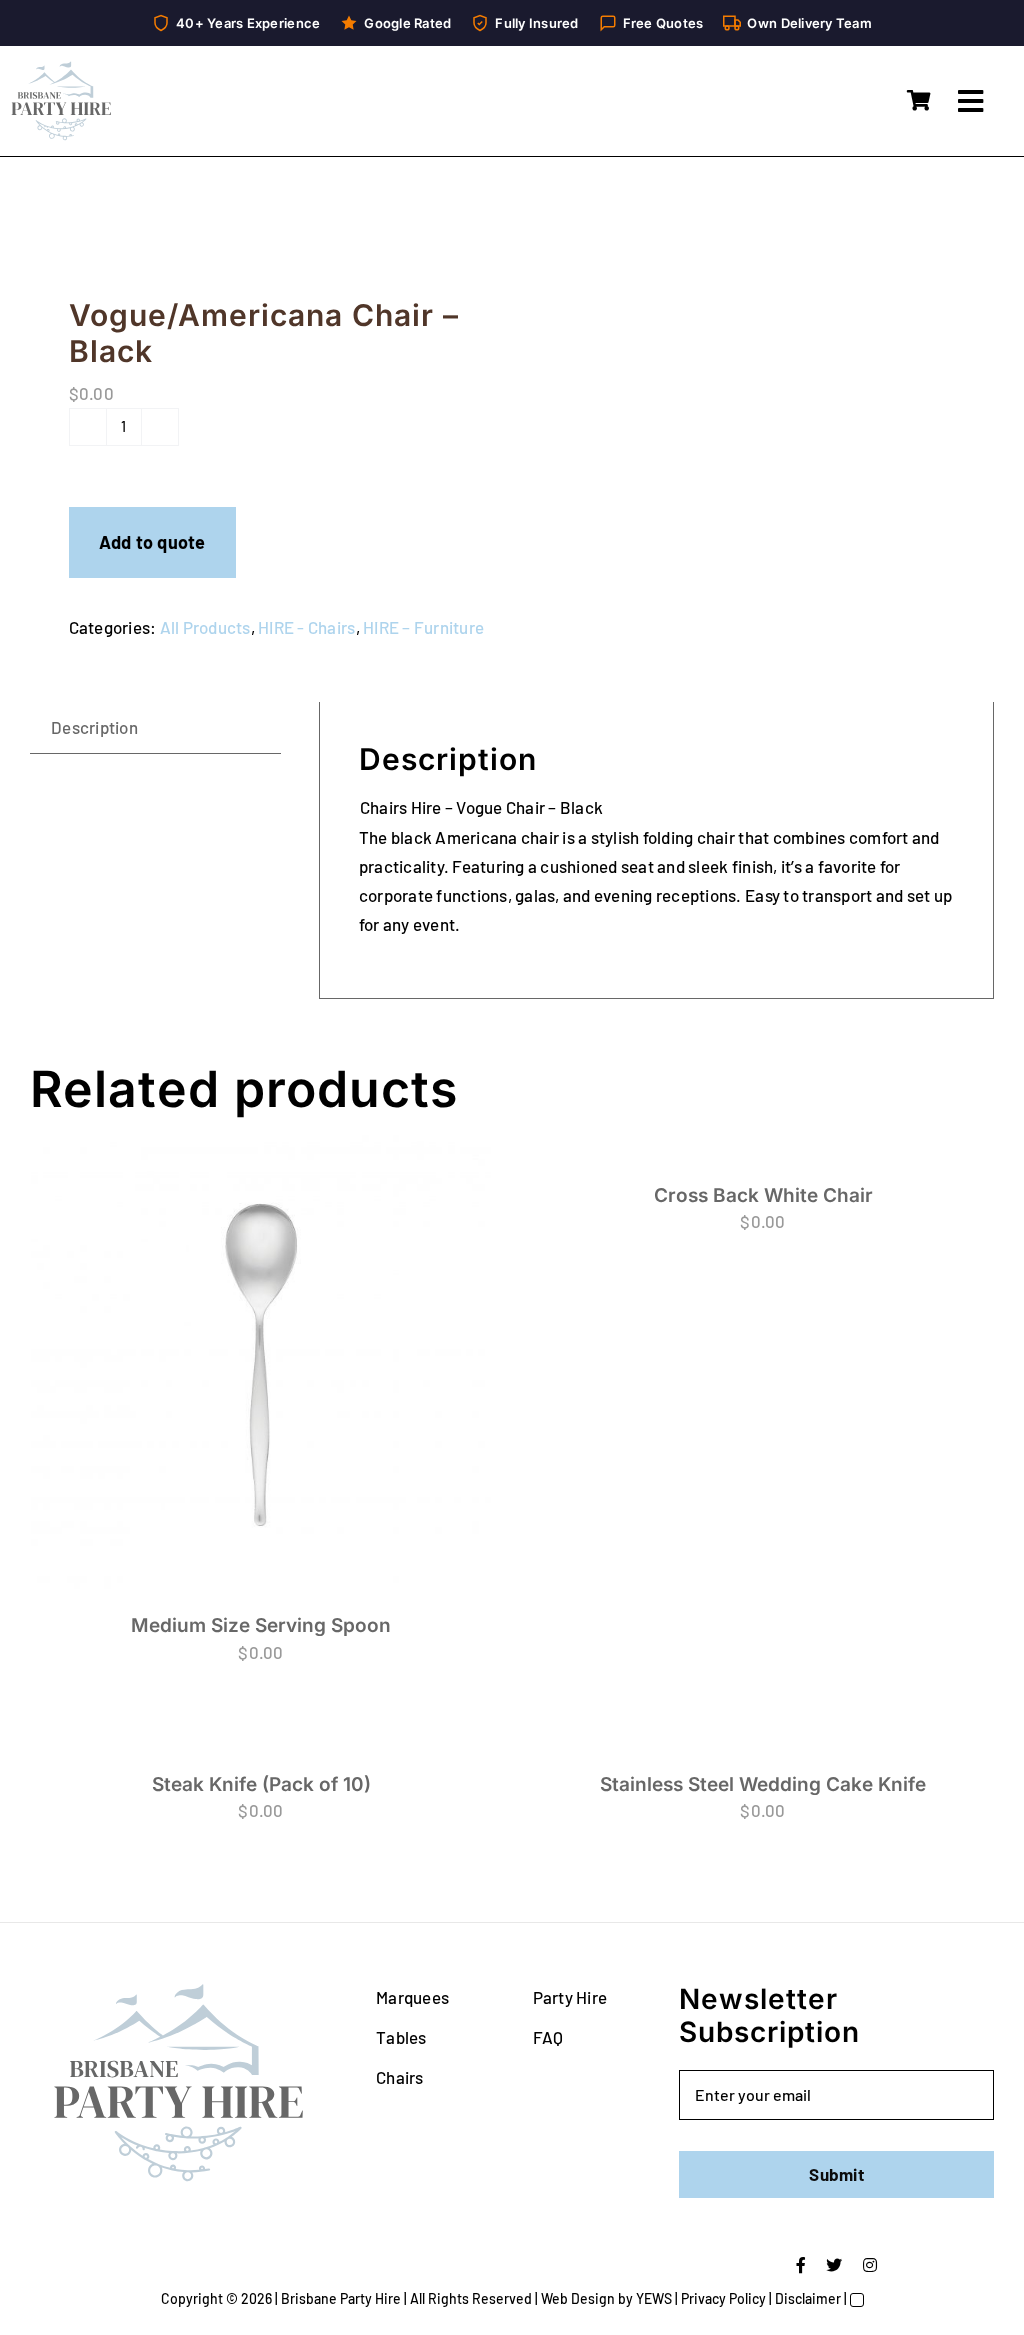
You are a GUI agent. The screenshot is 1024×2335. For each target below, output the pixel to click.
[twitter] (834, 2265)
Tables (401, 2037)
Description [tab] (94, 727)
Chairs (400, 2077)
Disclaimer (808, 2298)
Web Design (578, 2298)
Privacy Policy (723, 2298)
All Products (205, 627)
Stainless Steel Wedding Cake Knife (763, 1784)
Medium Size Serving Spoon (261, 1625)
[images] (261, 231)
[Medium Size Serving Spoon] (261, 1365)
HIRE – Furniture (423, 627)
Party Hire (570, 1997)
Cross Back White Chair (763, 1195)
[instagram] (870, 2265)
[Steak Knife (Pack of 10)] (261, 1738)
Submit (836, 2174)
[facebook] (801, 2265)
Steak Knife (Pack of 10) (261, 1784)
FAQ (548, 2037)
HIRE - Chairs (306, 627)
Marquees (412, 1997)
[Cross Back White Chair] (763, 1149)
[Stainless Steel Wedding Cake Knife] (763, 1738)
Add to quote (152, 542)
